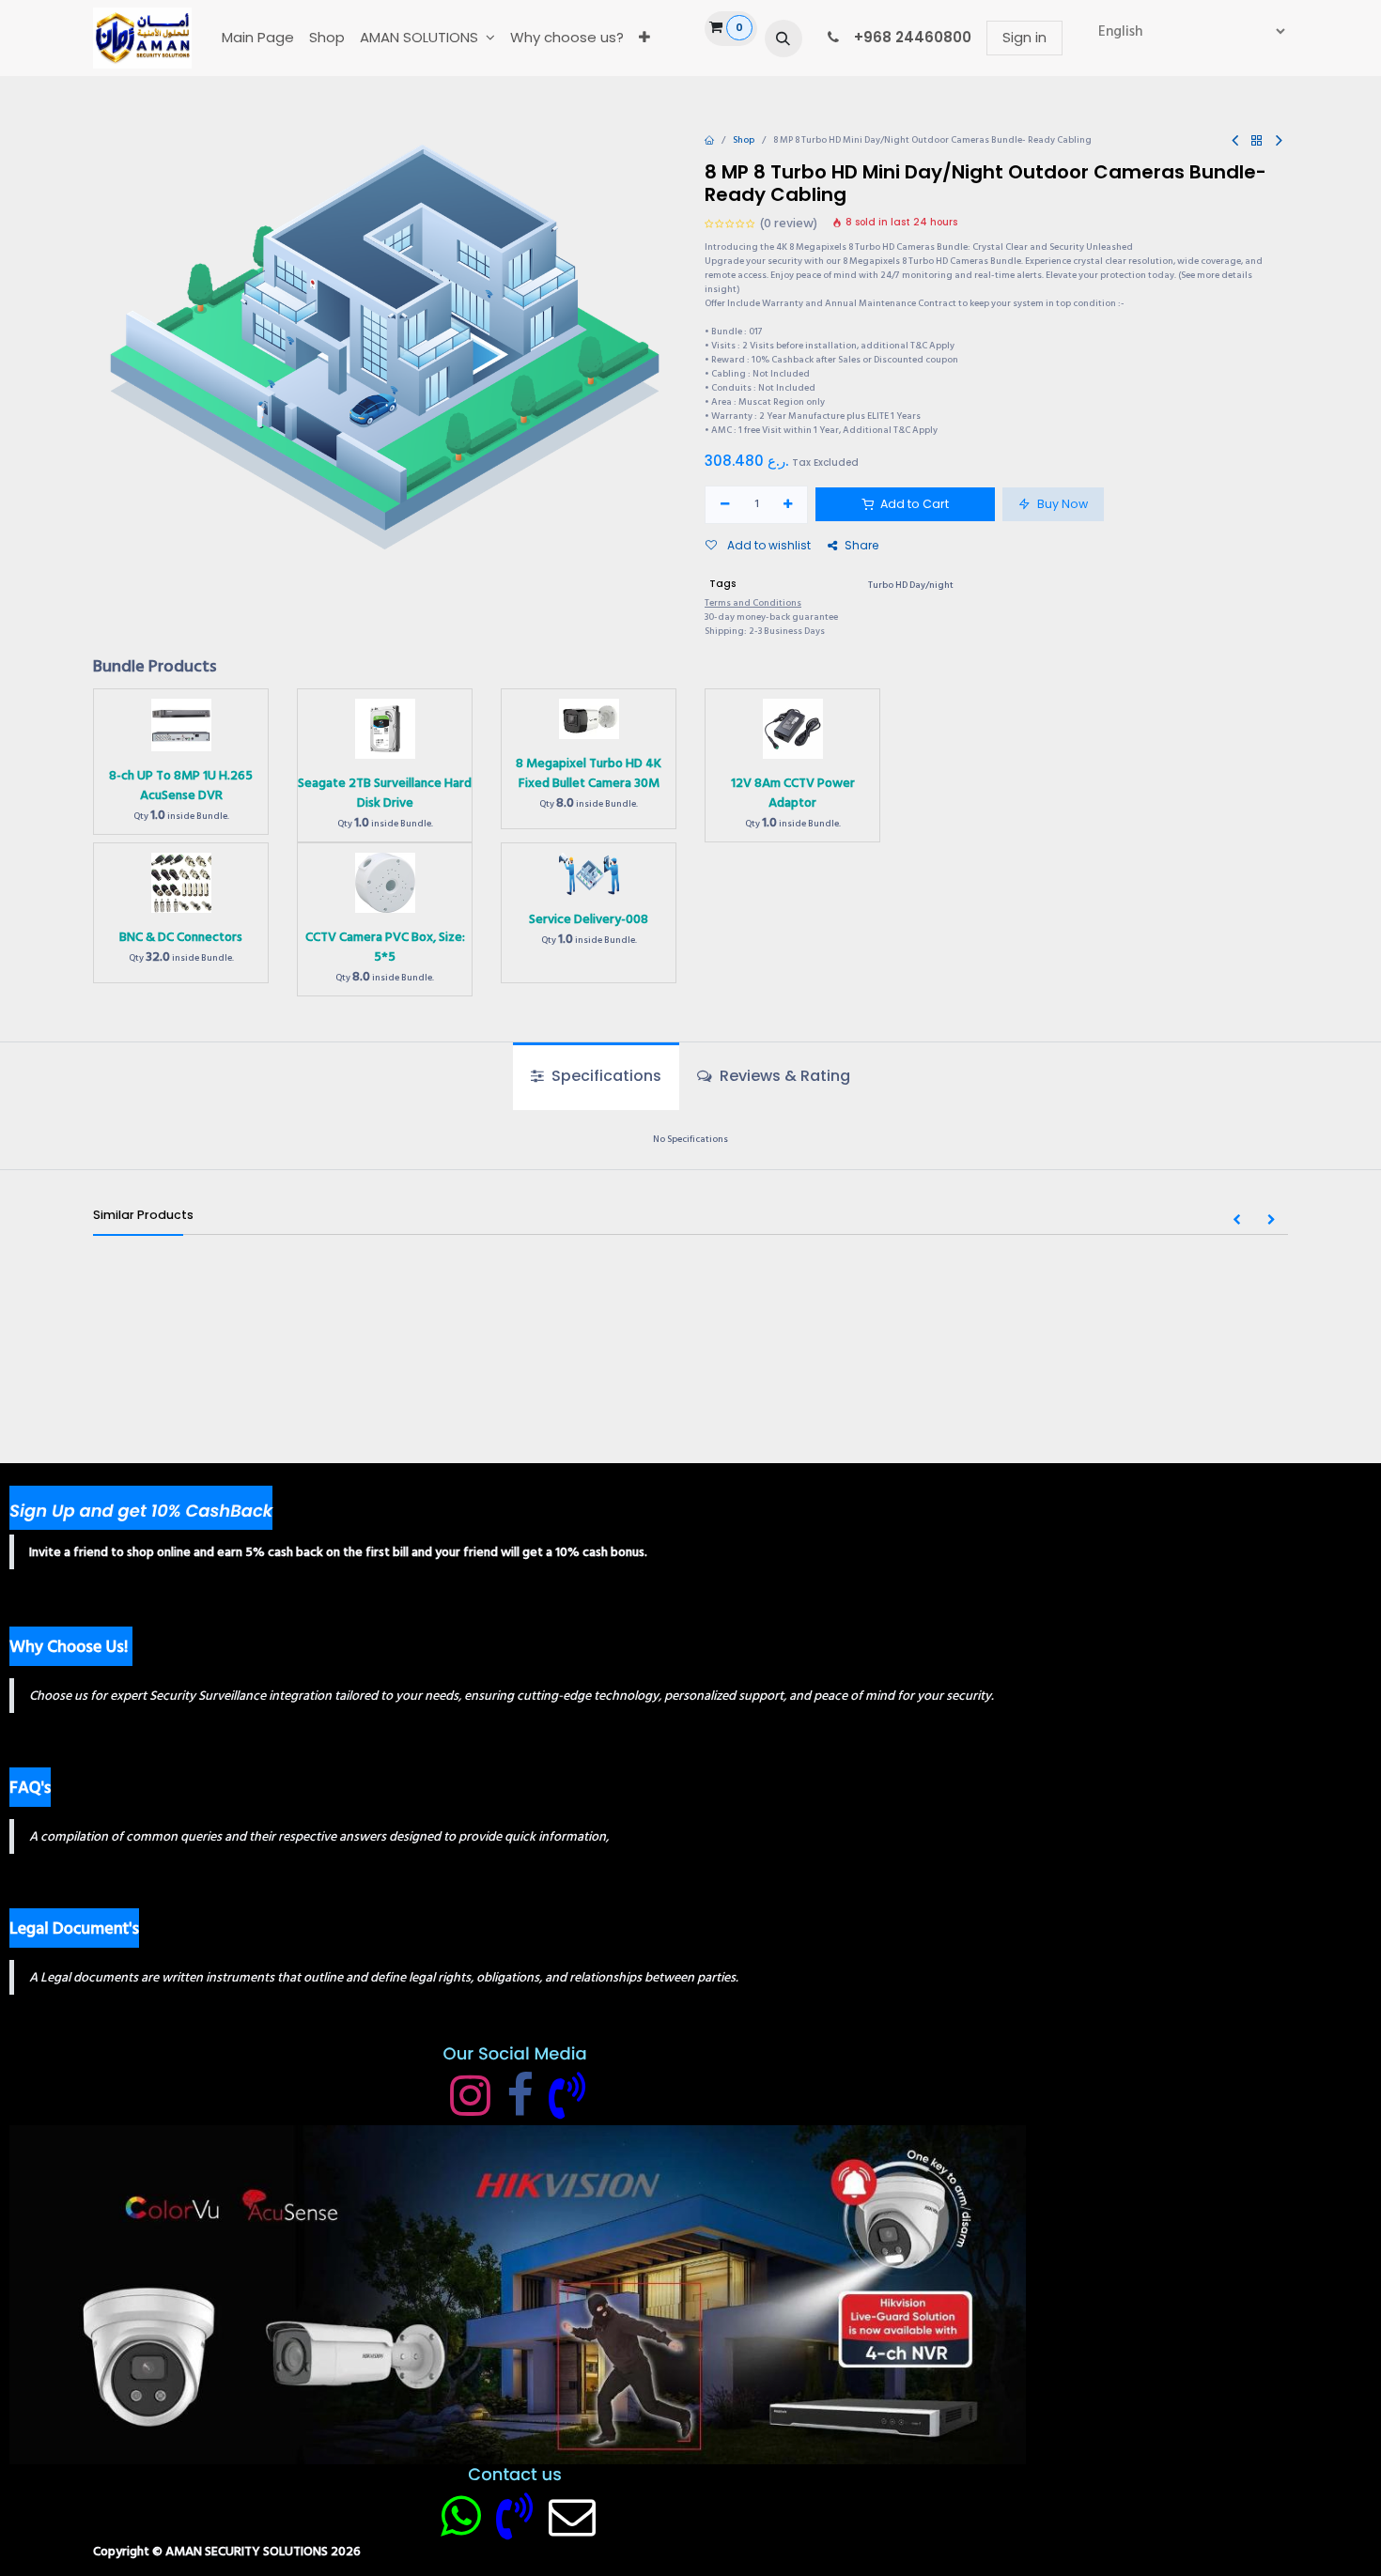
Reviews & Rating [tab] (783, 1076)
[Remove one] (725, 505)
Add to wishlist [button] (768, 545)
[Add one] (789, 505)
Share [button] (861, 545)
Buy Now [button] (1061, 504)
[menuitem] (258, 38)
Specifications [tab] (605, 1076)
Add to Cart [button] (913, 504)
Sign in (1024, 37)
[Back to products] (1257, 141)
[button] (784, 39)
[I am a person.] (572, 2516)
